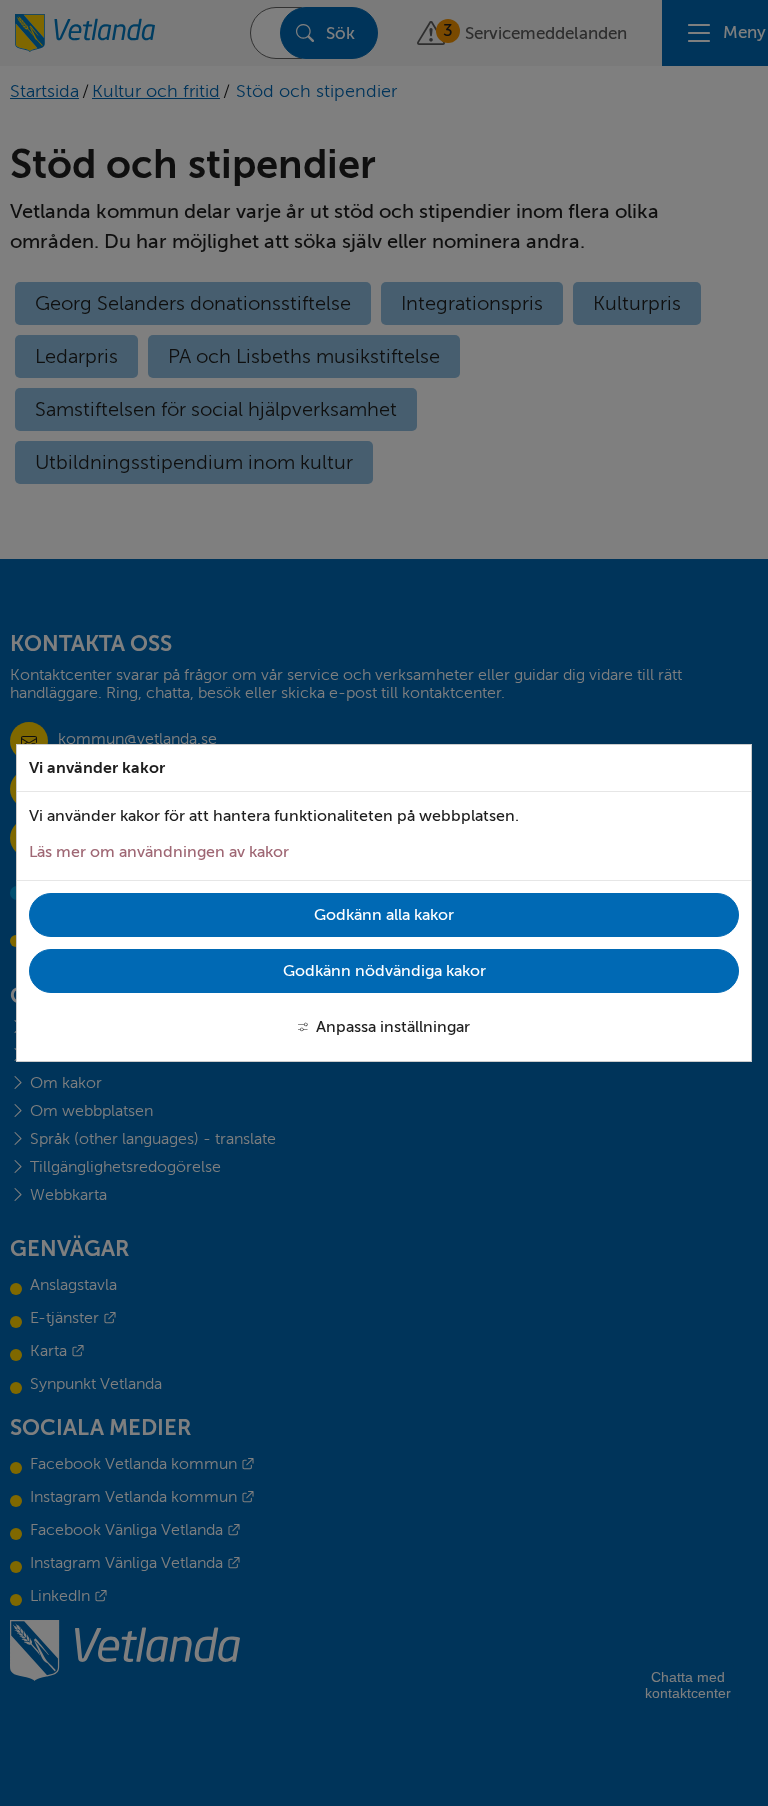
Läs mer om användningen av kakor (159, 852)
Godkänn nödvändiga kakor (384, 971)
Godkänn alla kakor (384, 915)
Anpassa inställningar (393, 1027)
